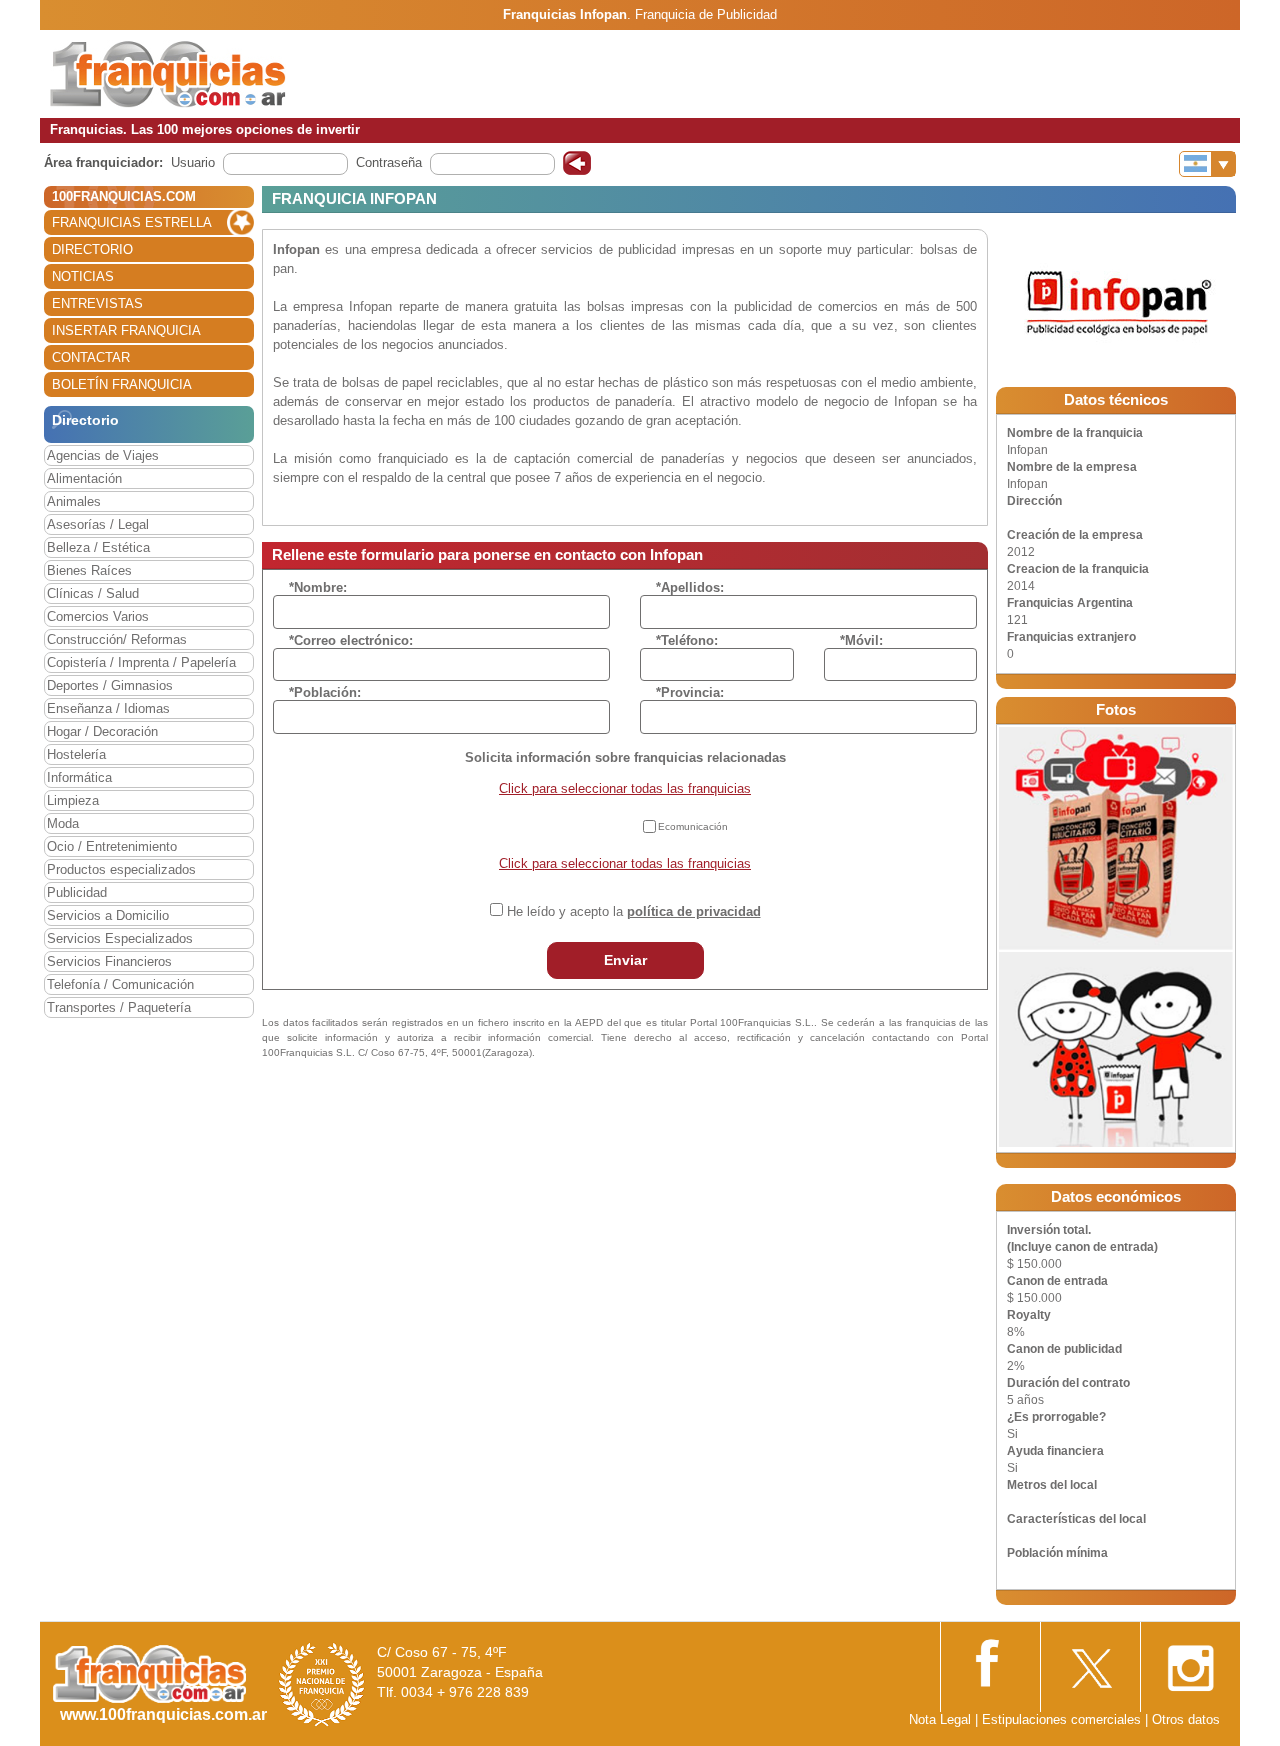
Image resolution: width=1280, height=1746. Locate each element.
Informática (79, 777)
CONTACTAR (91, 357)
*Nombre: (318, 587)
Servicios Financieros (109, 961)
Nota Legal (940, 1719)
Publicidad (77, 892)
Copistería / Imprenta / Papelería (141, 662)
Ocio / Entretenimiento (112, 846)
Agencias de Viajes (103, 455)
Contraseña (389, 162)
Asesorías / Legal (98, 524)
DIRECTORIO (92, 249)
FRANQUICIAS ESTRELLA (132, 222)
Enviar (625, 960)
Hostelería (76, 754)
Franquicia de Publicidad (706, 14)
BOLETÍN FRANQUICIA (122, 384)
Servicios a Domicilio (108, 915)
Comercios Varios (98, 616)
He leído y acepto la (634, 911)
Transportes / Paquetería (119, 1007)
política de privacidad (694, 911)
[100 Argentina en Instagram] (1190, 1662)
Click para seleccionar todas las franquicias (625, 788)
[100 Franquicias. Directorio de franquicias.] (168, 72)
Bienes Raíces (89, 570)
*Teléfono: (687, 640)
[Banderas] (1207, 164)
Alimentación (84, 478)
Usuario (193, 162)
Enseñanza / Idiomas (108, 708)
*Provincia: (690, 692)
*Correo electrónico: (351, 640)
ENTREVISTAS (97, 303)
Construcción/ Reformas (117, 639)
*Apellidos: (690, 587)
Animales (74, 501)
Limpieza (73, 800)
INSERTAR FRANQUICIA (126, 330)
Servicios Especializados (120, 938)
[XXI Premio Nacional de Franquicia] (322, 1683)
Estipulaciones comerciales (1063, 1719)
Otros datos (1186, 1719)
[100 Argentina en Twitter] (1090, 1662)
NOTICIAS (83, 276)
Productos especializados (121, 869)
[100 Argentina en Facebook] (990, 1661)
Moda (63, 823)
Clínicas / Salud (93, 593)
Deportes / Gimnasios (110, 685)
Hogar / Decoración (102, 731)
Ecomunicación (693, 826)
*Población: (325, 692)
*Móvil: (861, 640)
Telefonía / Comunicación (120, 984)
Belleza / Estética (98, 547)
